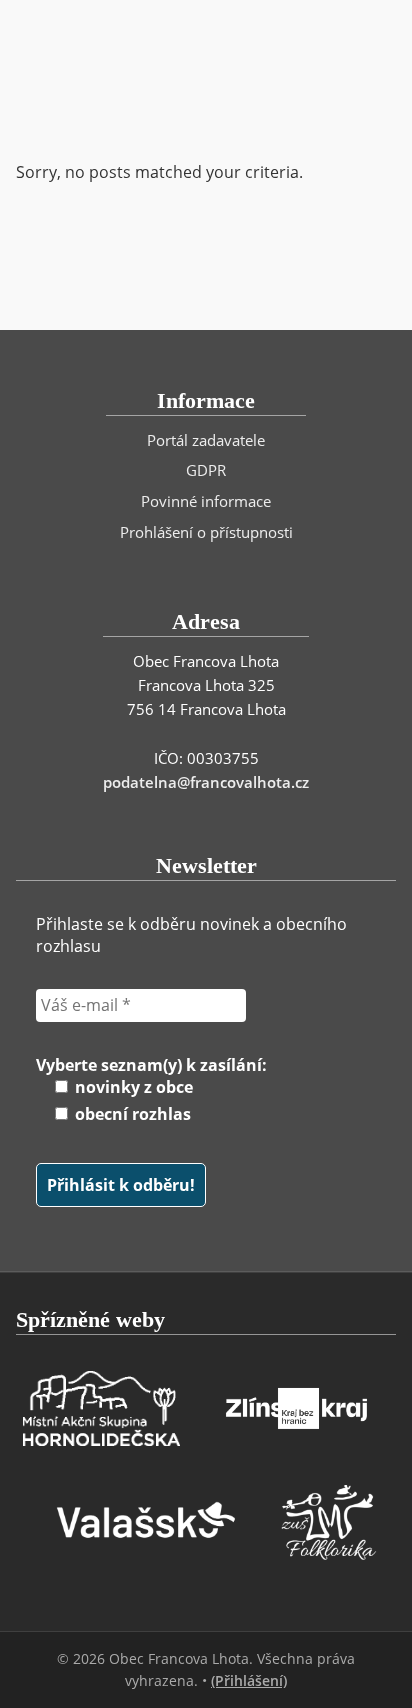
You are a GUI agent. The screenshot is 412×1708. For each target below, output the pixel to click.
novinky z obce (132, 1087)
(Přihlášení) (249, 1680)
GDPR (206, 470)
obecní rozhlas (131, 1114)
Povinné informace (206, 501)
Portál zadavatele (206, 440)
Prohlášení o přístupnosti (206, 532)
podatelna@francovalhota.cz (206, 782)
